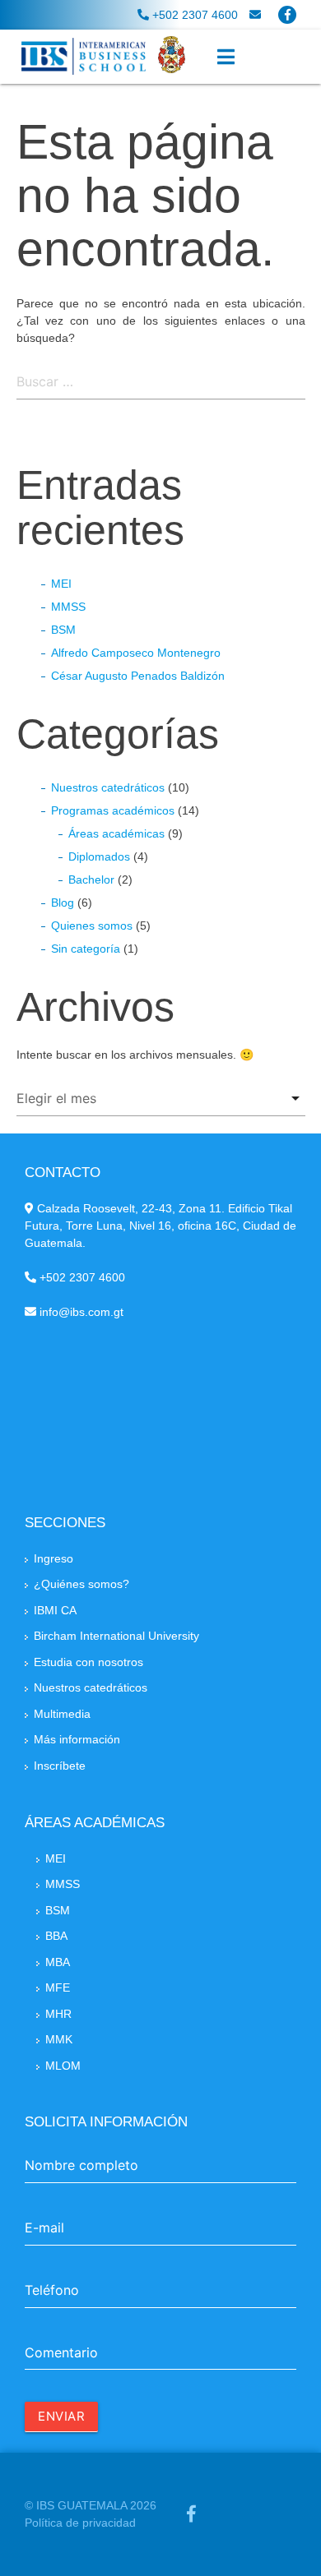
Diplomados (99, 856)
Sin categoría (86, 949)
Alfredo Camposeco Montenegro (136, 653)
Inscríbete (60, 1766)
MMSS (68, 607)
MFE (58, 1987)
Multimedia (62, 1714)
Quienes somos (92, 926)
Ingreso (53, 1558)
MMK (59, 2039)
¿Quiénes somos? (81, 1584)
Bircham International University (116, 1636)
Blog (63, 903)
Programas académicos (113, 810)
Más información (77, 1739)
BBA (56, 1936)
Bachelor (91, 879)
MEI (61, 584)
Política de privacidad (80, 2523)
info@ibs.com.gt (80, 1312)
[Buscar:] (161, 383)
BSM (63, 630)
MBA (58, 1962)
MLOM (63, 2066)
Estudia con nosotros (88, 1662)
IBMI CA (55, 1610)
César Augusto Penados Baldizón (138, 676)
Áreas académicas (116, 833)
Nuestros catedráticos (108, 787)
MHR (58, 2014)
